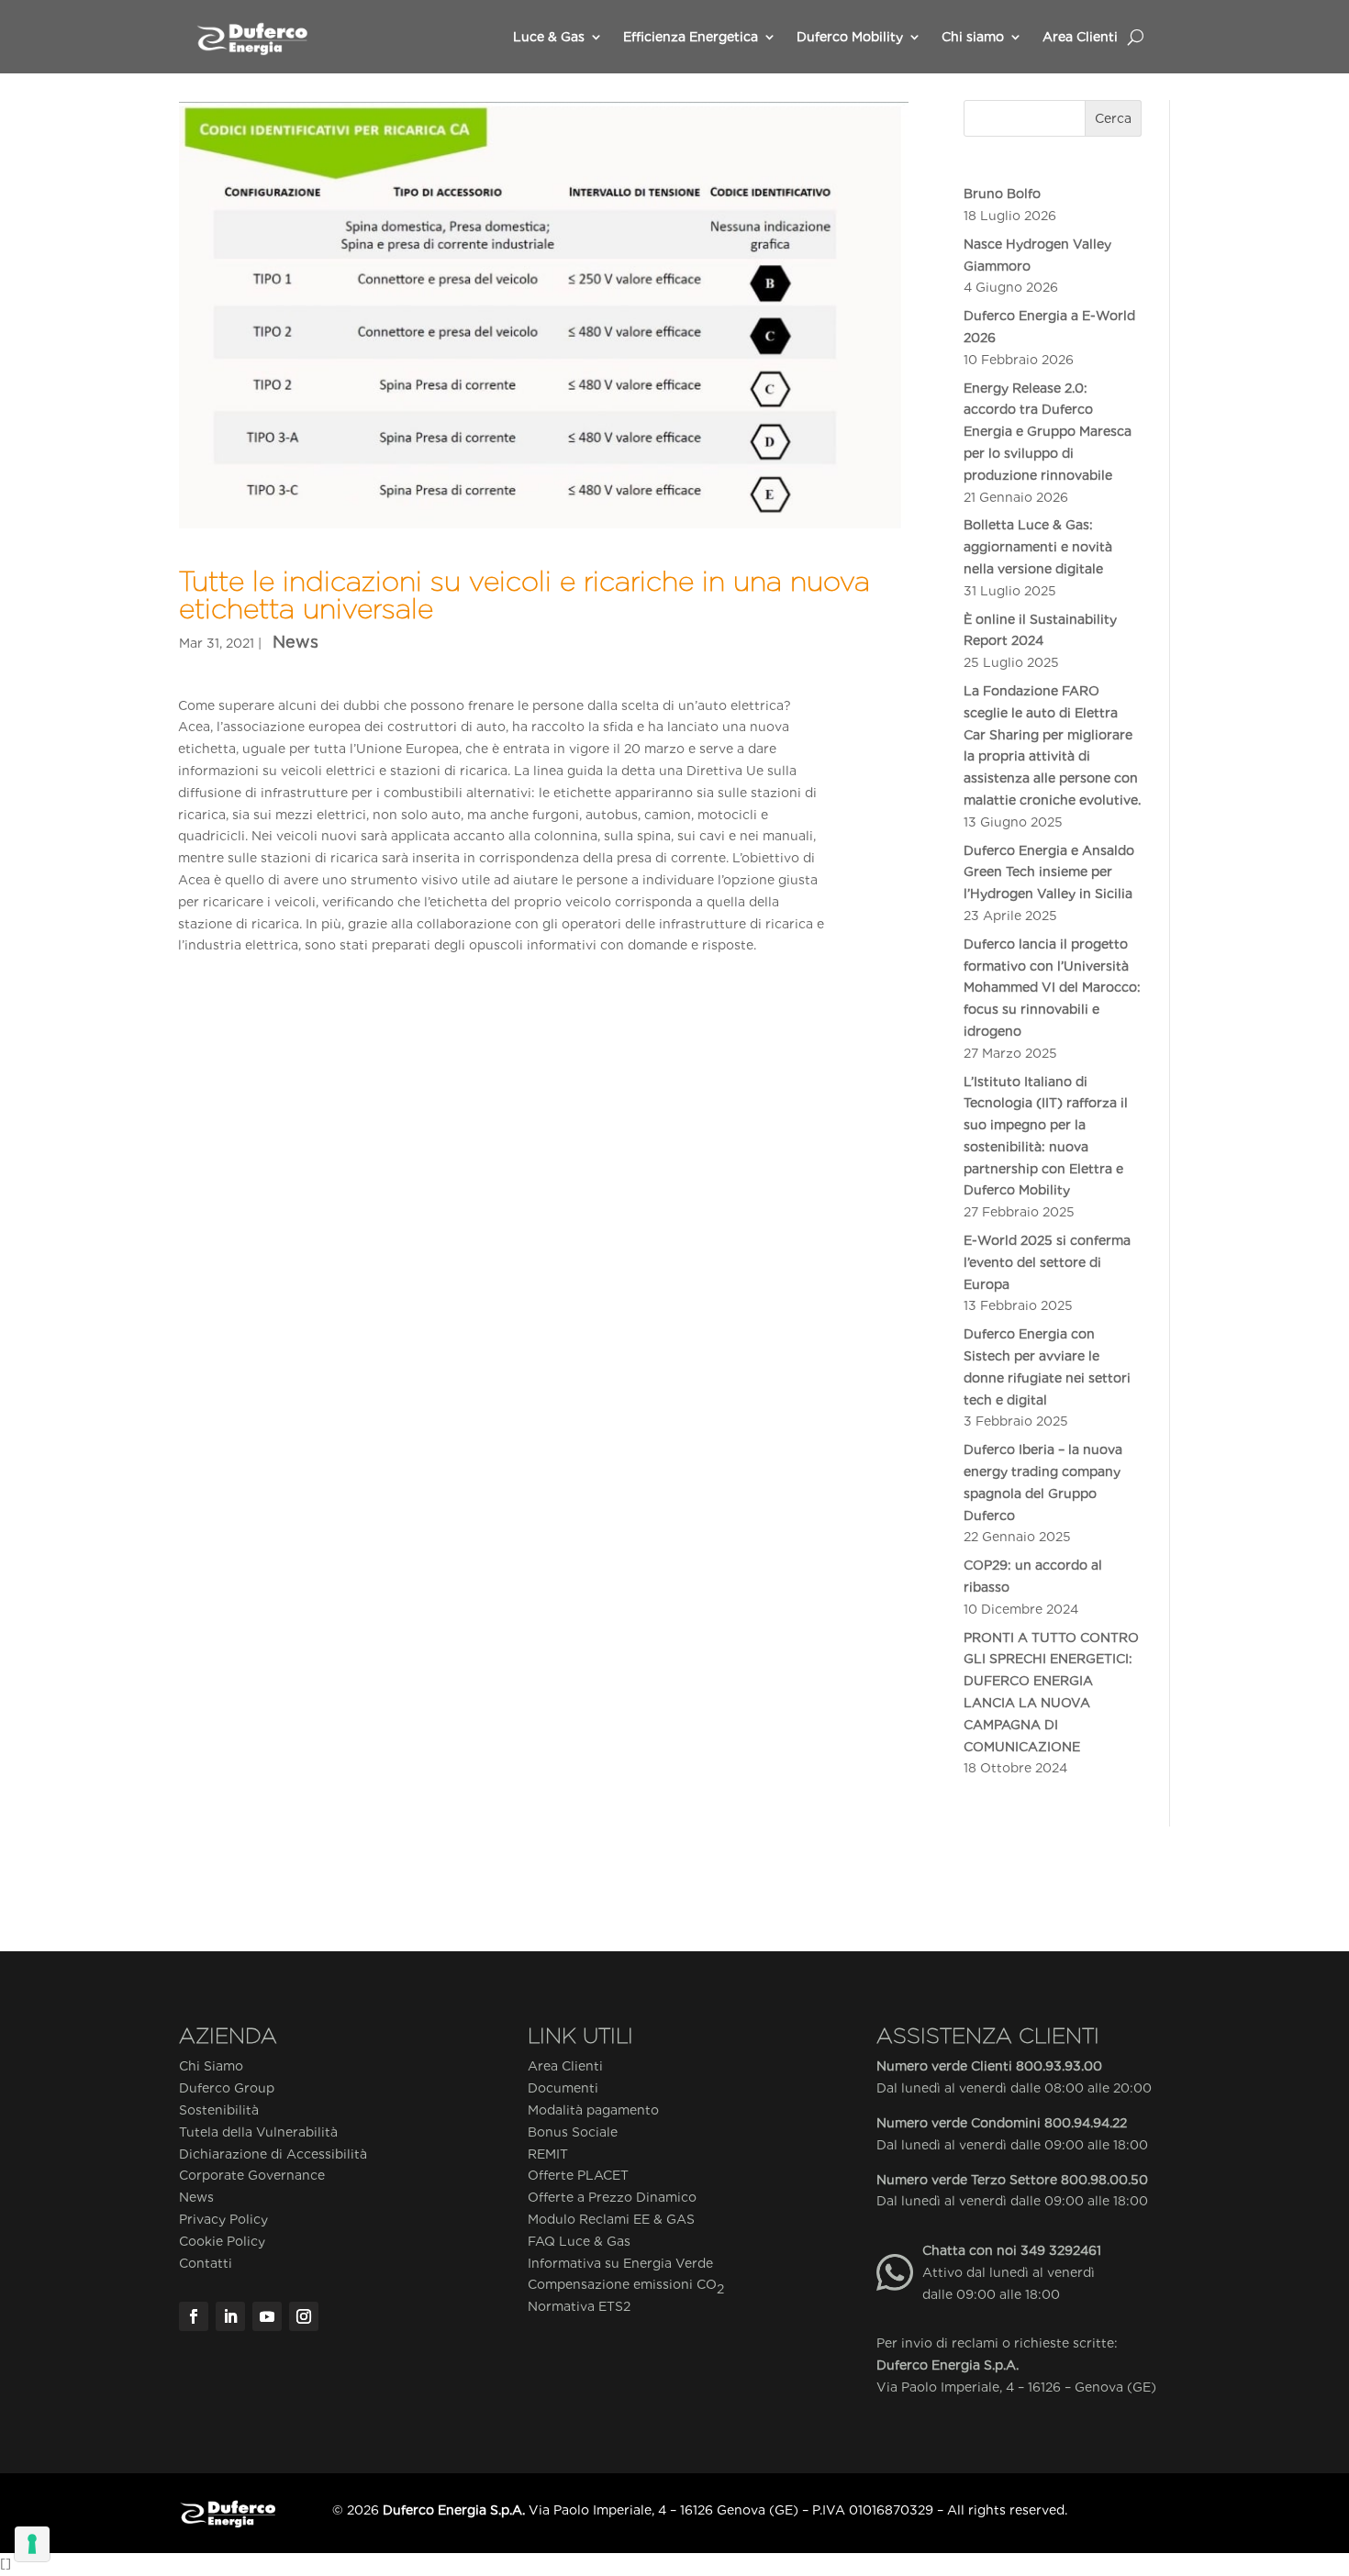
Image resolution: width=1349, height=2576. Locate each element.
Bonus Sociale (573, 2132)
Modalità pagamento (593, 2110)
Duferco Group (227, 2088)
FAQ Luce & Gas (579, 2241)
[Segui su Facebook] (194, 2316)
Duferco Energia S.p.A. (948, 2365)
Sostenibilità (219, 2110)
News (295, 642)
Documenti (563, 2088)
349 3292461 (1061, 2250)
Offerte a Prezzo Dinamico (612, 2197)
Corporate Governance (252, 2175)
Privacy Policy (223, 2219)
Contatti (206, 2263)
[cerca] (1136, 37)
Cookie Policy (222, 2241)
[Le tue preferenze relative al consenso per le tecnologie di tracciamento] (32, 2544)
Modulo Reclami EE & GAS (611, 2219)
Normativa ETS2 (579, 2306)
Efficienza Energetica (691, 37)
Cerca (1113, 118)
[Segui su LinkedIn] (230, 2316)
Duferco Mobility (850, 37)
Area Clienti (1080, 37)
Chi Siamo (211, 2066)
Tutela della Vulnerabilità (258, 2132)
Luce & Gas (549, 37)
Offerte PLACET (578, 2175)
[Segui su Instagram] (304, 2316)
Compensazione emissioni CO (626, 2286)
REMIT (548, 2154)
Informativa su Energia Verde (620, 2263)
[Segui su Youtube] (267, 2316)
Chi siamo (973, 37)
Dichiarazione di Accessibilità (273, 2154)
